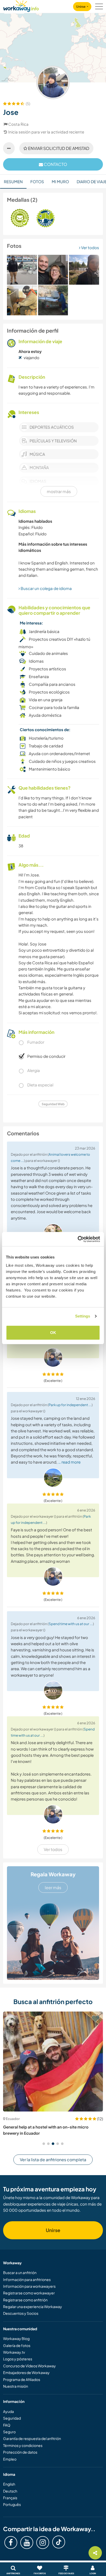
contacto (55, 164)
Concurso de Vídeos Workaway (29, 2366)
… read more (69, 1462)
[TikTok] (59, 2542)
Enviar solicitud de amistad (58, 148)
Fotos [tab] (37, 181)
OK (53, 1333)
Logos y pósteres (18, 2359)
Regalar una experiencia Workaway (33, 2307)
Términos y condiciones (23, 2445)
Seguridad (12, 2418)
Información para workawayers (29, 2286)
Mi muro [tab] (60, 181)
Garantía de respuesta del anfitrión (32, 2438)
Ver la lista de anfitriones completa (53, 2160)
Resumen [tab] (13, 181)
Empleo (10, 2459)
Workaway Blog (16, 2338)
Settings (83, 1316)
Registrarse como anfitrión (25, 2300)
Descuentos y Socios (21, 2313)
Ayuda (8, 2411)
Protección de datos (20, 2452)
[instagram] (43, 2543)
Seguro (9, 2432)
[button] (44, 2144)
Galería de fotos (17, 2345)
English (9, 2484)
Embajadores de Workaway (26, 2372)
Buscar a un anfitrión (20, 2273)
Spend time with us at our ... (71, 1624)
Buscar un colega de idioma (46, 588)
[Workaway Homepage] (21, 5)
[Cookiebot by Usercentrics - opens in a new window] (78, 1239)
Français (10, 2498)
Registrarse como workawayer (29, 2293)
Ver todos (90, 247)
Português (12, 2504)
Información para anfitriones (27, 2279)
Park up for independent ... (70, 1405)
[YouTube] (27, 2543)
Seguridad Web (53, 1104)
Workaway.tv (14, 2352)
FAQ (7, 2425)
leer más (53, 1887)
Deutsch (10, 2491)
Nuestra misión (16, 2386)
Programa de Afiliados (22, 2379)
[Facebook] (11, 2543)
